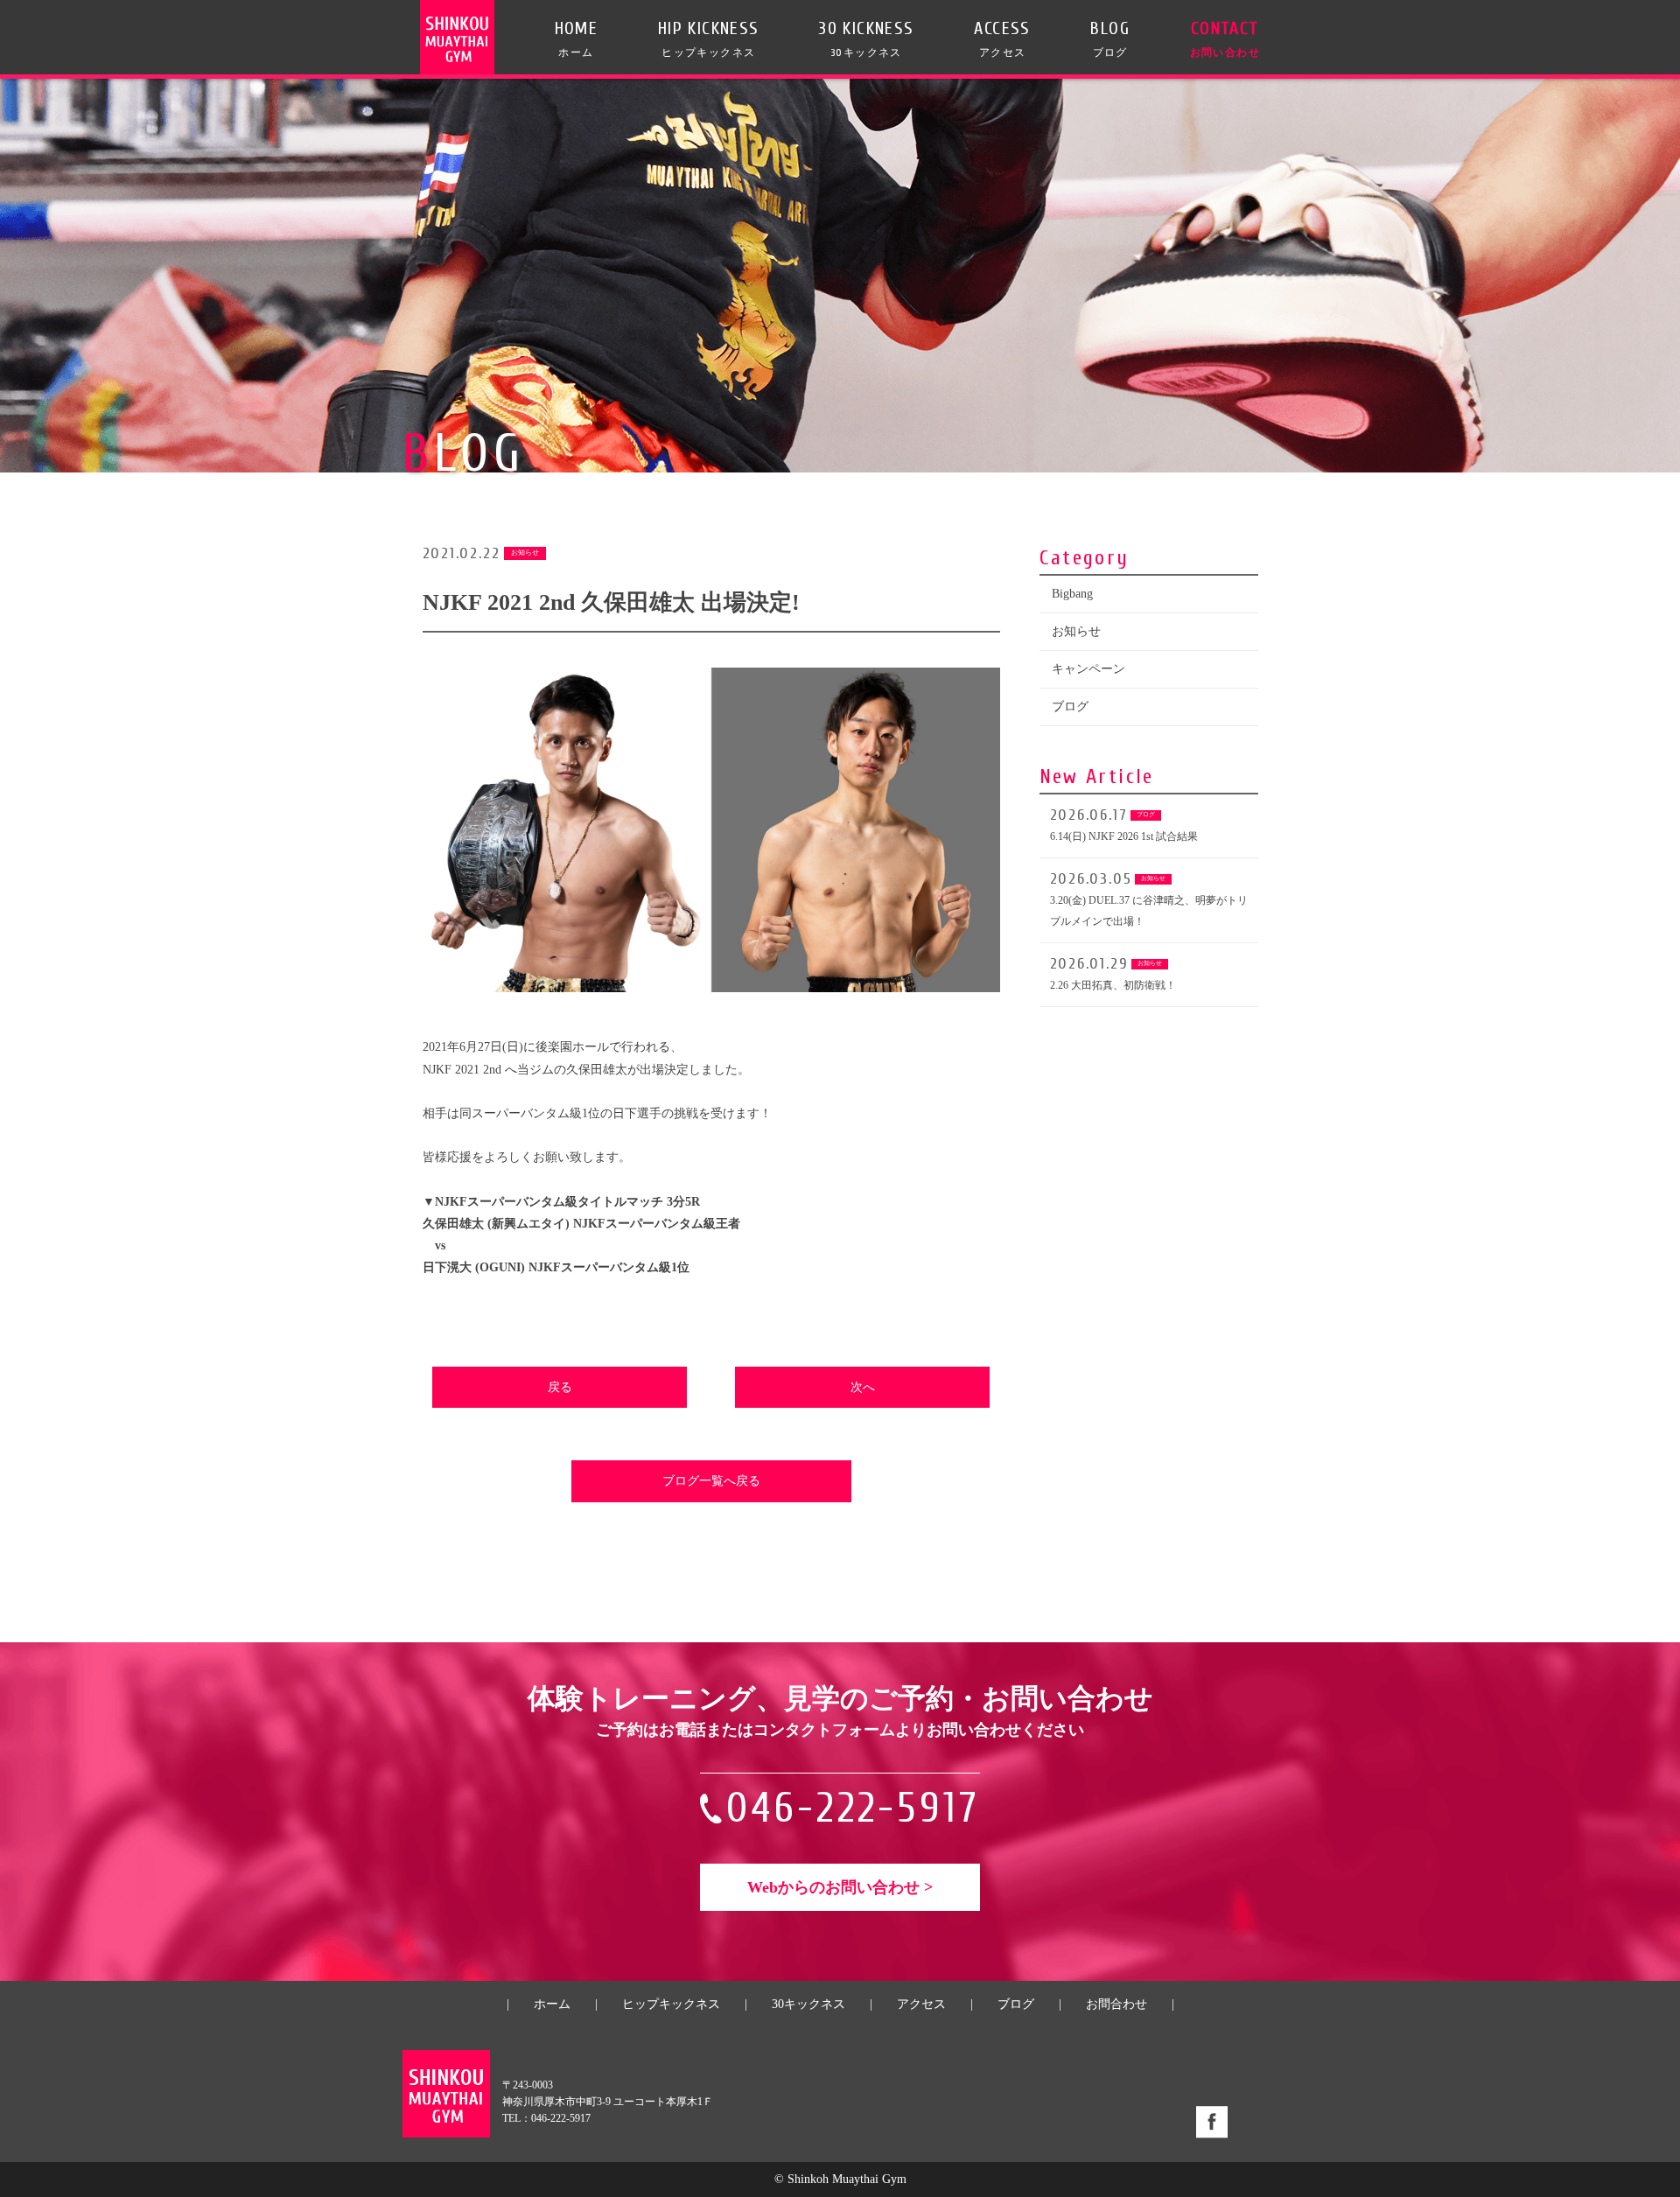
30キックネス (808, 2004)
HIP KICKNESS (709, 38)
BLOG (1110, 38)
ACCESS (1002, 38)
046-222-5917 (854, 1808)
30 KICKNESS (866, 38)
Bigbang (1072, 594)
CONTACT (1225, 38)
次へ (863, 1387)
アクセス (921, 2004)
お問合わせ (1116, 2004)
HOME (577, 38)
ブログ (1070, 707)
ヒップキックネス (671, 2004)
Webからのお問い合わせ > (840, 1887)
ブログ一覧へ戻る (711, 1481)
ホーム (552, 2004)
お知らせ (1076, 631)
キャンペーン (1088, 669)
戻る (560, 1387)
